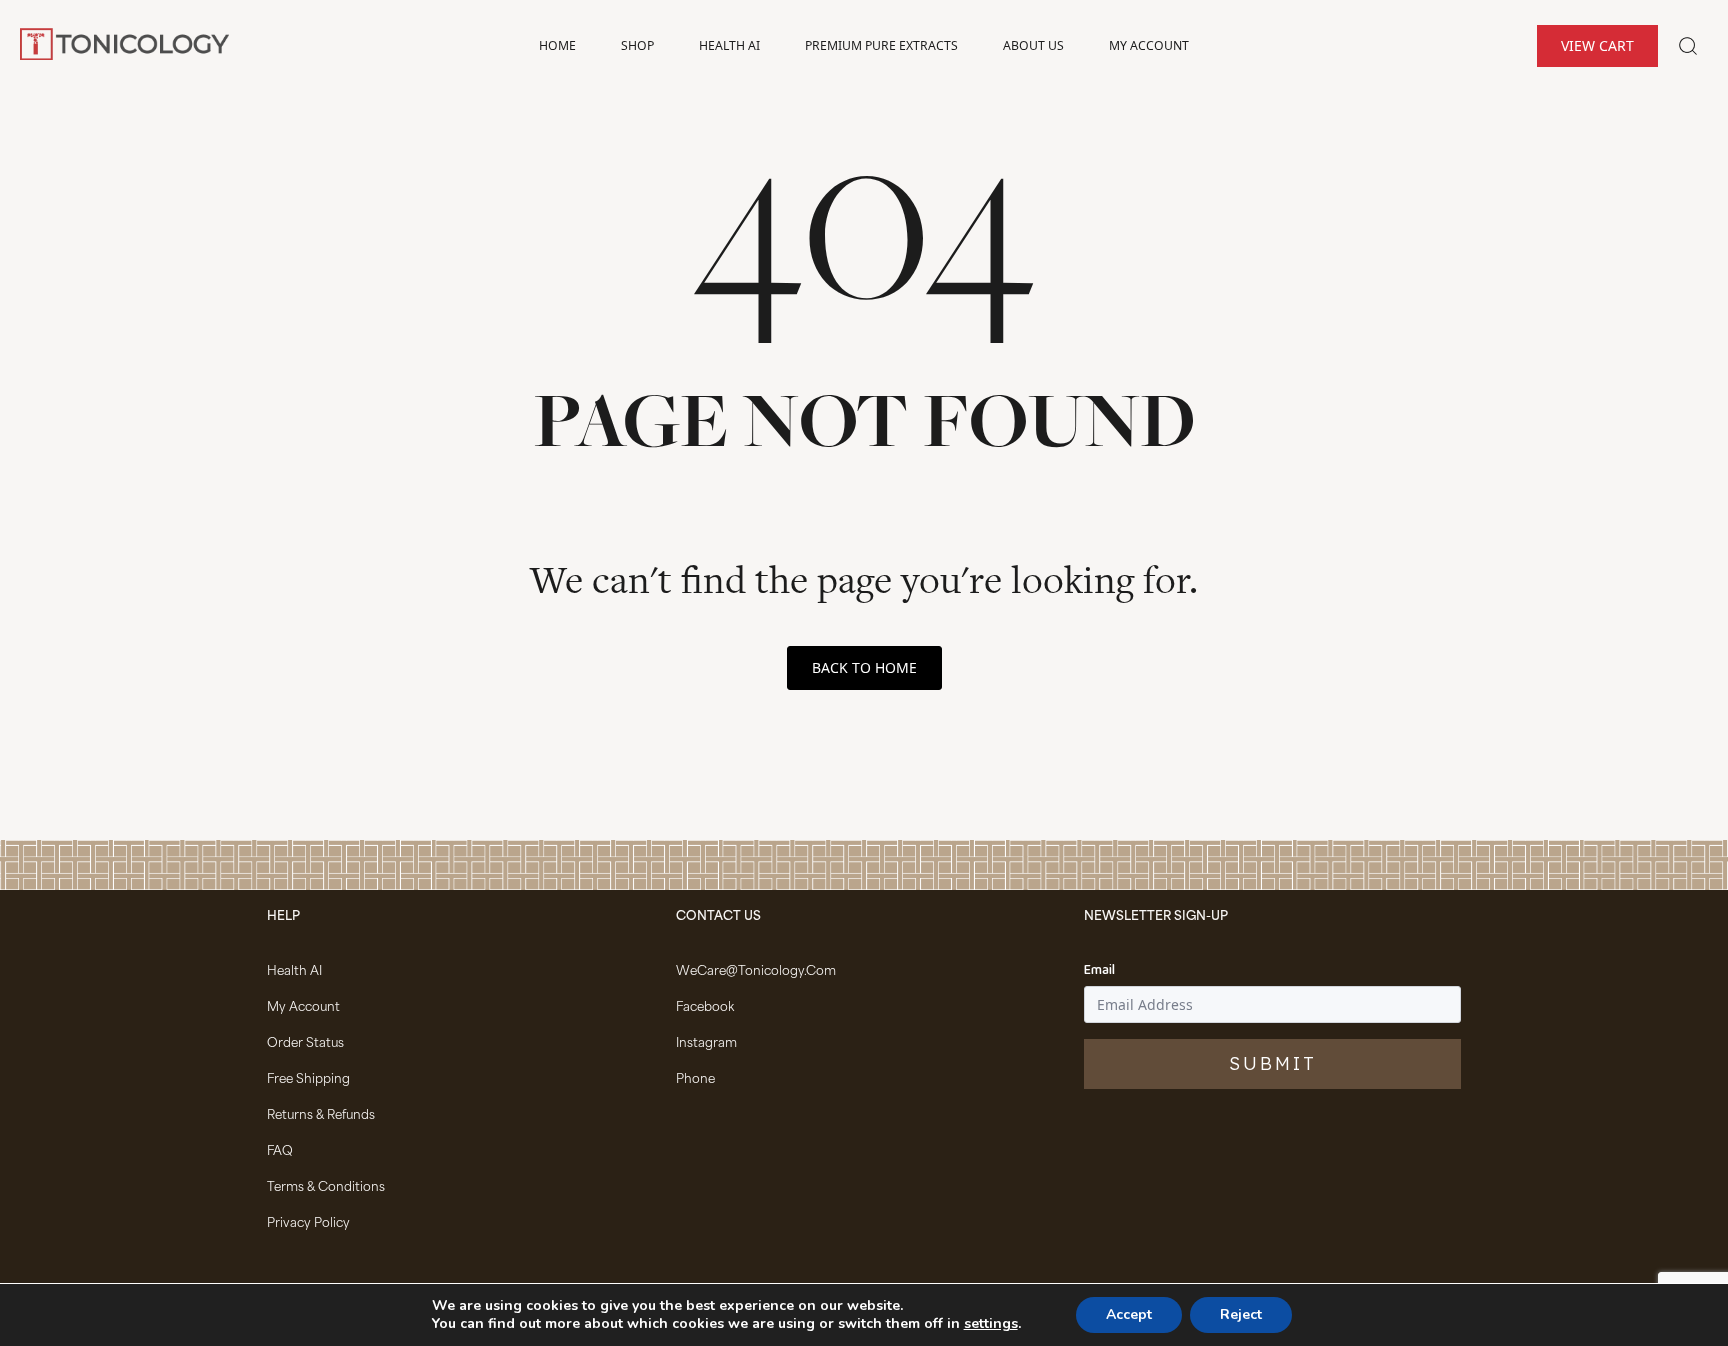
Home (557, 45)
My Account (1149, 45)
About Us (1033, 45)
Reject (1241, 1314)
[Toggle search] (1688, 46)
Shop (637, 45)
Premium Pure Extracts (881, 45)
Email (1099, 971)
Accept (1129, 1314)
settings (991, 1324)
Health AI (729, 45)
